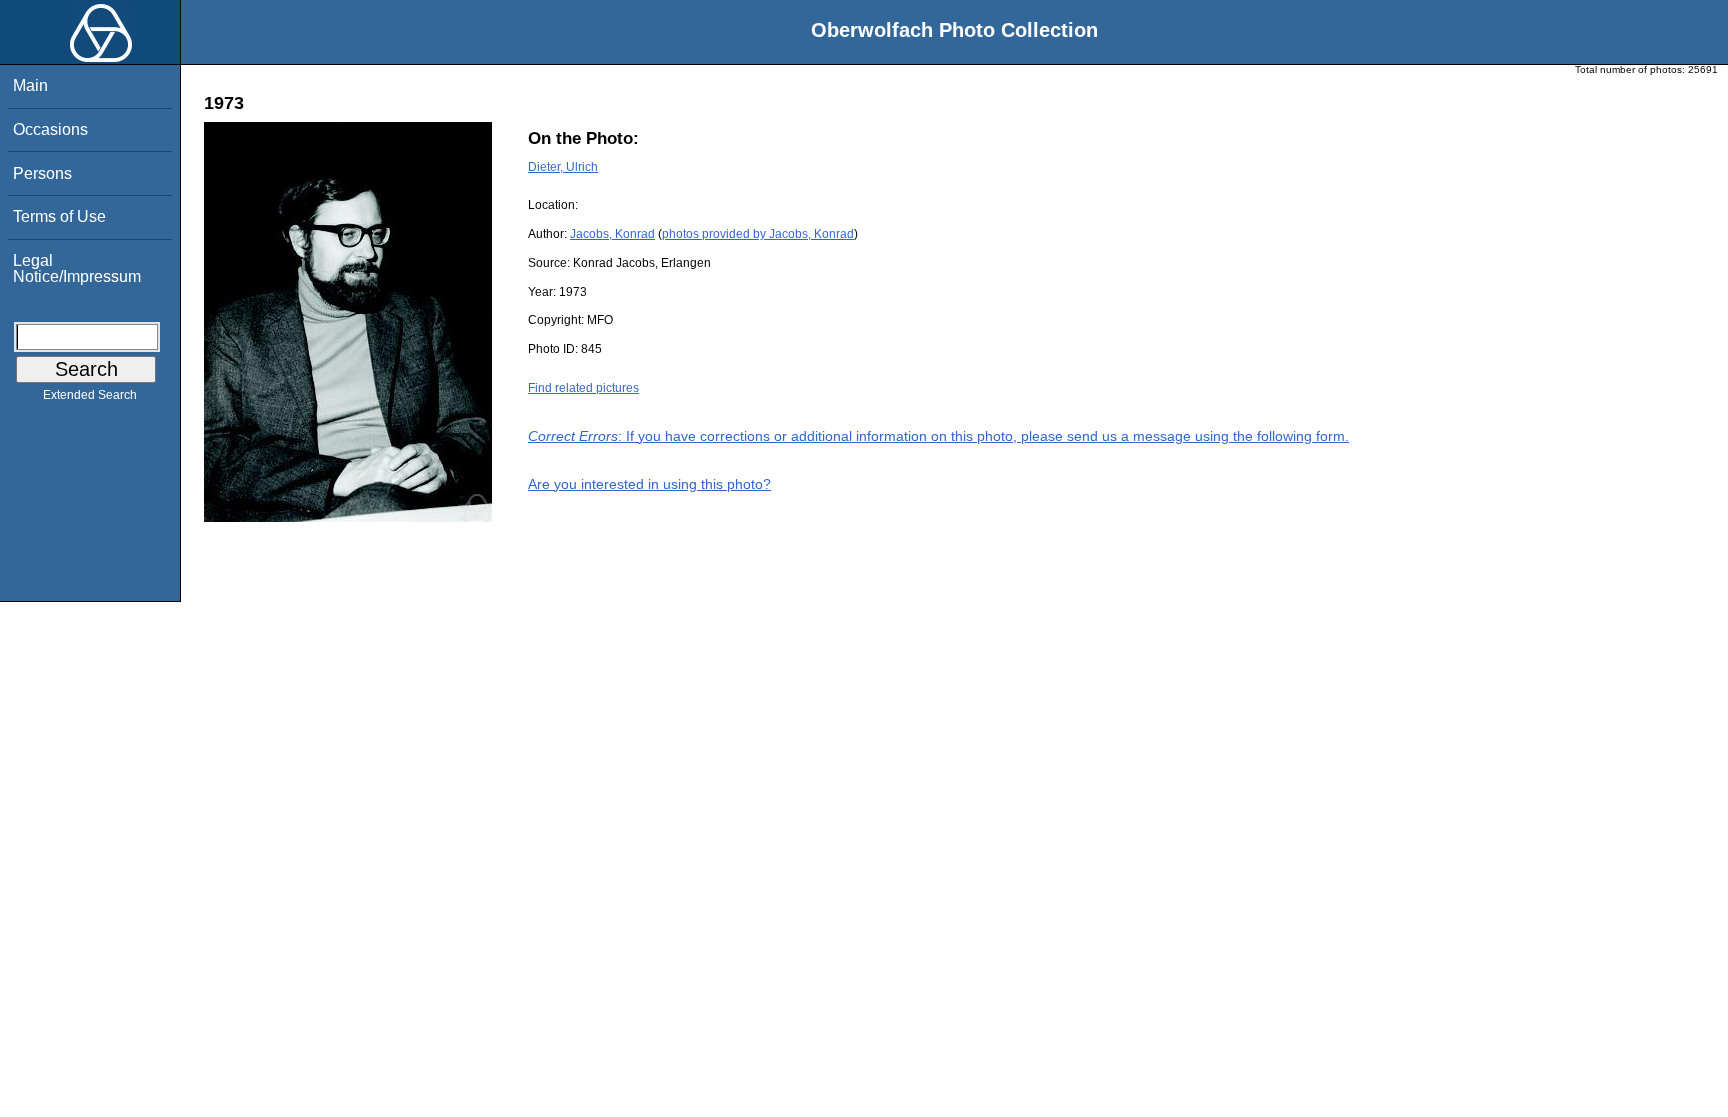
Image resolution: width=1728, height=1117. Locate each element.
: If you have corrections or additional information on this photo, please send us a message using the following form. (938, 436)
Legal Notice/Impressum (77, 268)
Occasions (50, 129)
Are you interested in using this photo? (649, 484)
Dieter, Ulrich (563, 167)
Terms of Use (59, 216)
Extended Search (90, 395)
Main (30, 85)
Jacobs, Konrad (612, 234)
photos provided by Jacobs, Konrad (758, 234)
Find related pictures (583, 388)
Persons (42, 173)
